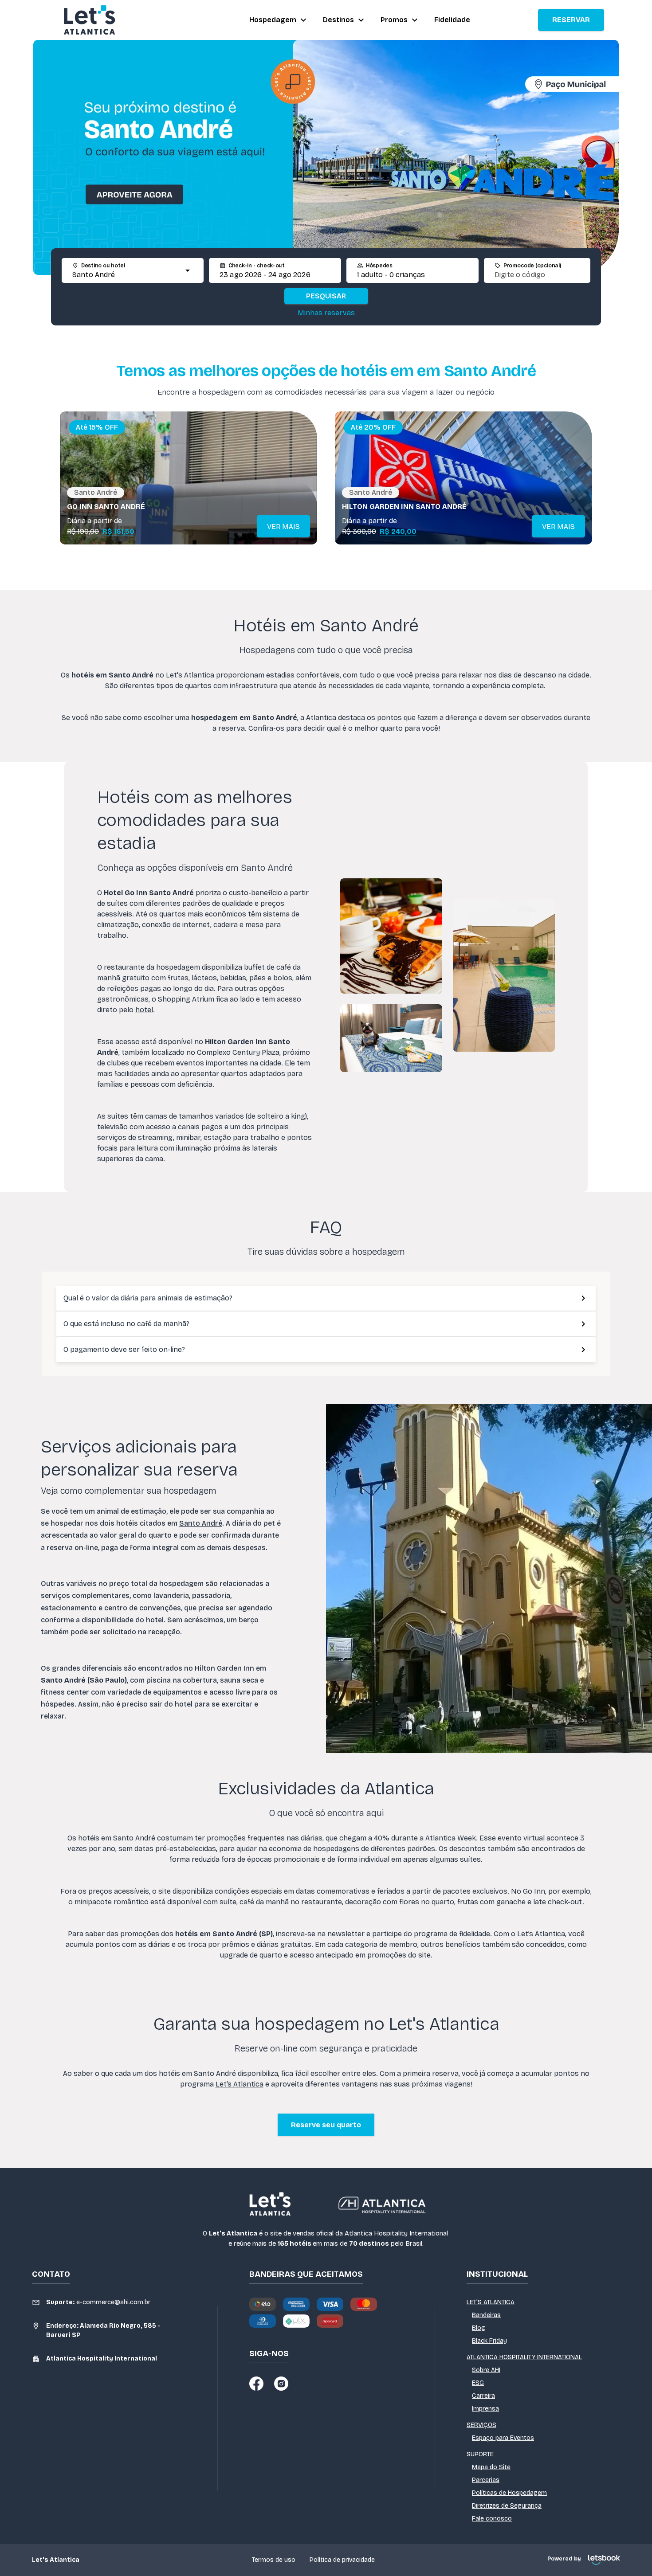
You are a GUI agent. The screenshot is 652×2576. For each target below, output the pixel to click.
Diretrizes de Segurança (507, 2506)
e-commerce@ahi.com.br (98, 2302)
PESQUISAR (326, 296)
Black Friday (489, 2341)
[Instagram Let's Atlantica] (281, 2384)
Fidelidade (452, 20)
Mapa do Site (491, 2467)
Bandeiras (486, 2315)
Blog (479, 2328)
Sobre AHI (486, 2370)
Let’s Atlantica (240, 2084)
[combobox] (125, 275)
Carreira (483, 2396)
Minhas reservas (326, 313)
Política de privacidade (342, 2560)
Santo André (201, 1523)
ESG (478, 2383)
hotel (144, 1010)
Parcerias (486, 2480)
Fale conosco (492, 2519)
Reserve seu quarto (326, 2125)
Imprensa (485, 2409)
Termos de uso (274, 2560)
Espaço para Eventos (503, 2438)
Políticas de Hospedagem (509, 2493)
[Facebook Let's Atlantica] (256, 2384)
